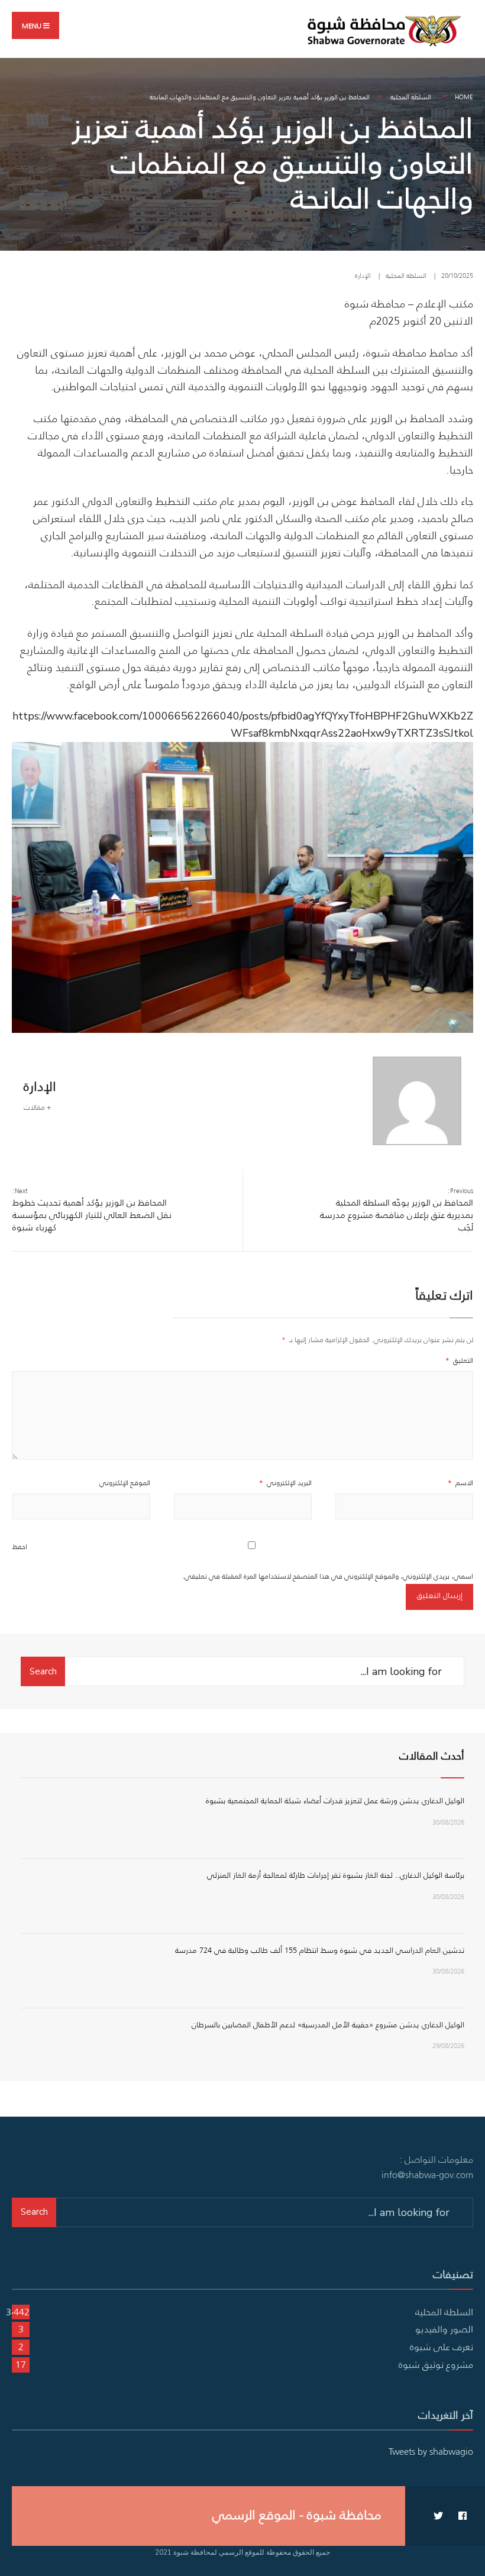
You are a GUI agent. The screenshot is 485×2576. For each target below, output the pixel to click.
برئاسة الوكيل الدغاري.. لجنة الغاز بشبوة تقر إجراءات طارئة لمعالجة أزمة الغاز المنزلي (336, 1875)
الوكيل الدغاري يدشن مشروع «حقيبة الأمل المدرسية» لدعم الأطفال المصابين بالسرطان (328, 2025)
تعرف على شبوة (442, 2347)
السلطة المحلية (411, 97)
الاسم (460, 1483)
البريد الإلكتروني (285, 1483)
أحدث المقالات (432, 1756)
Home (464, 97)
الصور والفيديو (444, 2329)
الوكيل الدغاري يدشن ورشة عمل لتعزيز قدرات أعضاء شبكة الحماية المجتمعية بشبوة (335, 1801)
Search (43, 1671)
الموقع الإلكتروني (125, 1483)
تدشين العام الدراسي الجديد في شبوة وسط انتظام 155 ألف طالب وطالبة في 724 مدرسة (320, 1950)
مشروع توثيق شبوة (436, 2364)
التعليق (459, 1360)
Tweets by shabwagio (431, 2451)
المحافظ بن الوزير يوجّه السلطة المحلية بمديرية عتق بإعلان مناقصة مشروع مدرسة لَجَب (397, 1210)
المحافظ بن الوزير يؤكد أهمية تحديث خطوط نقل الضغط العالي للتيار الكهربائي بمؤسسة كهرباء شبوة (92, 1210)
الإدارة (363, 276)
